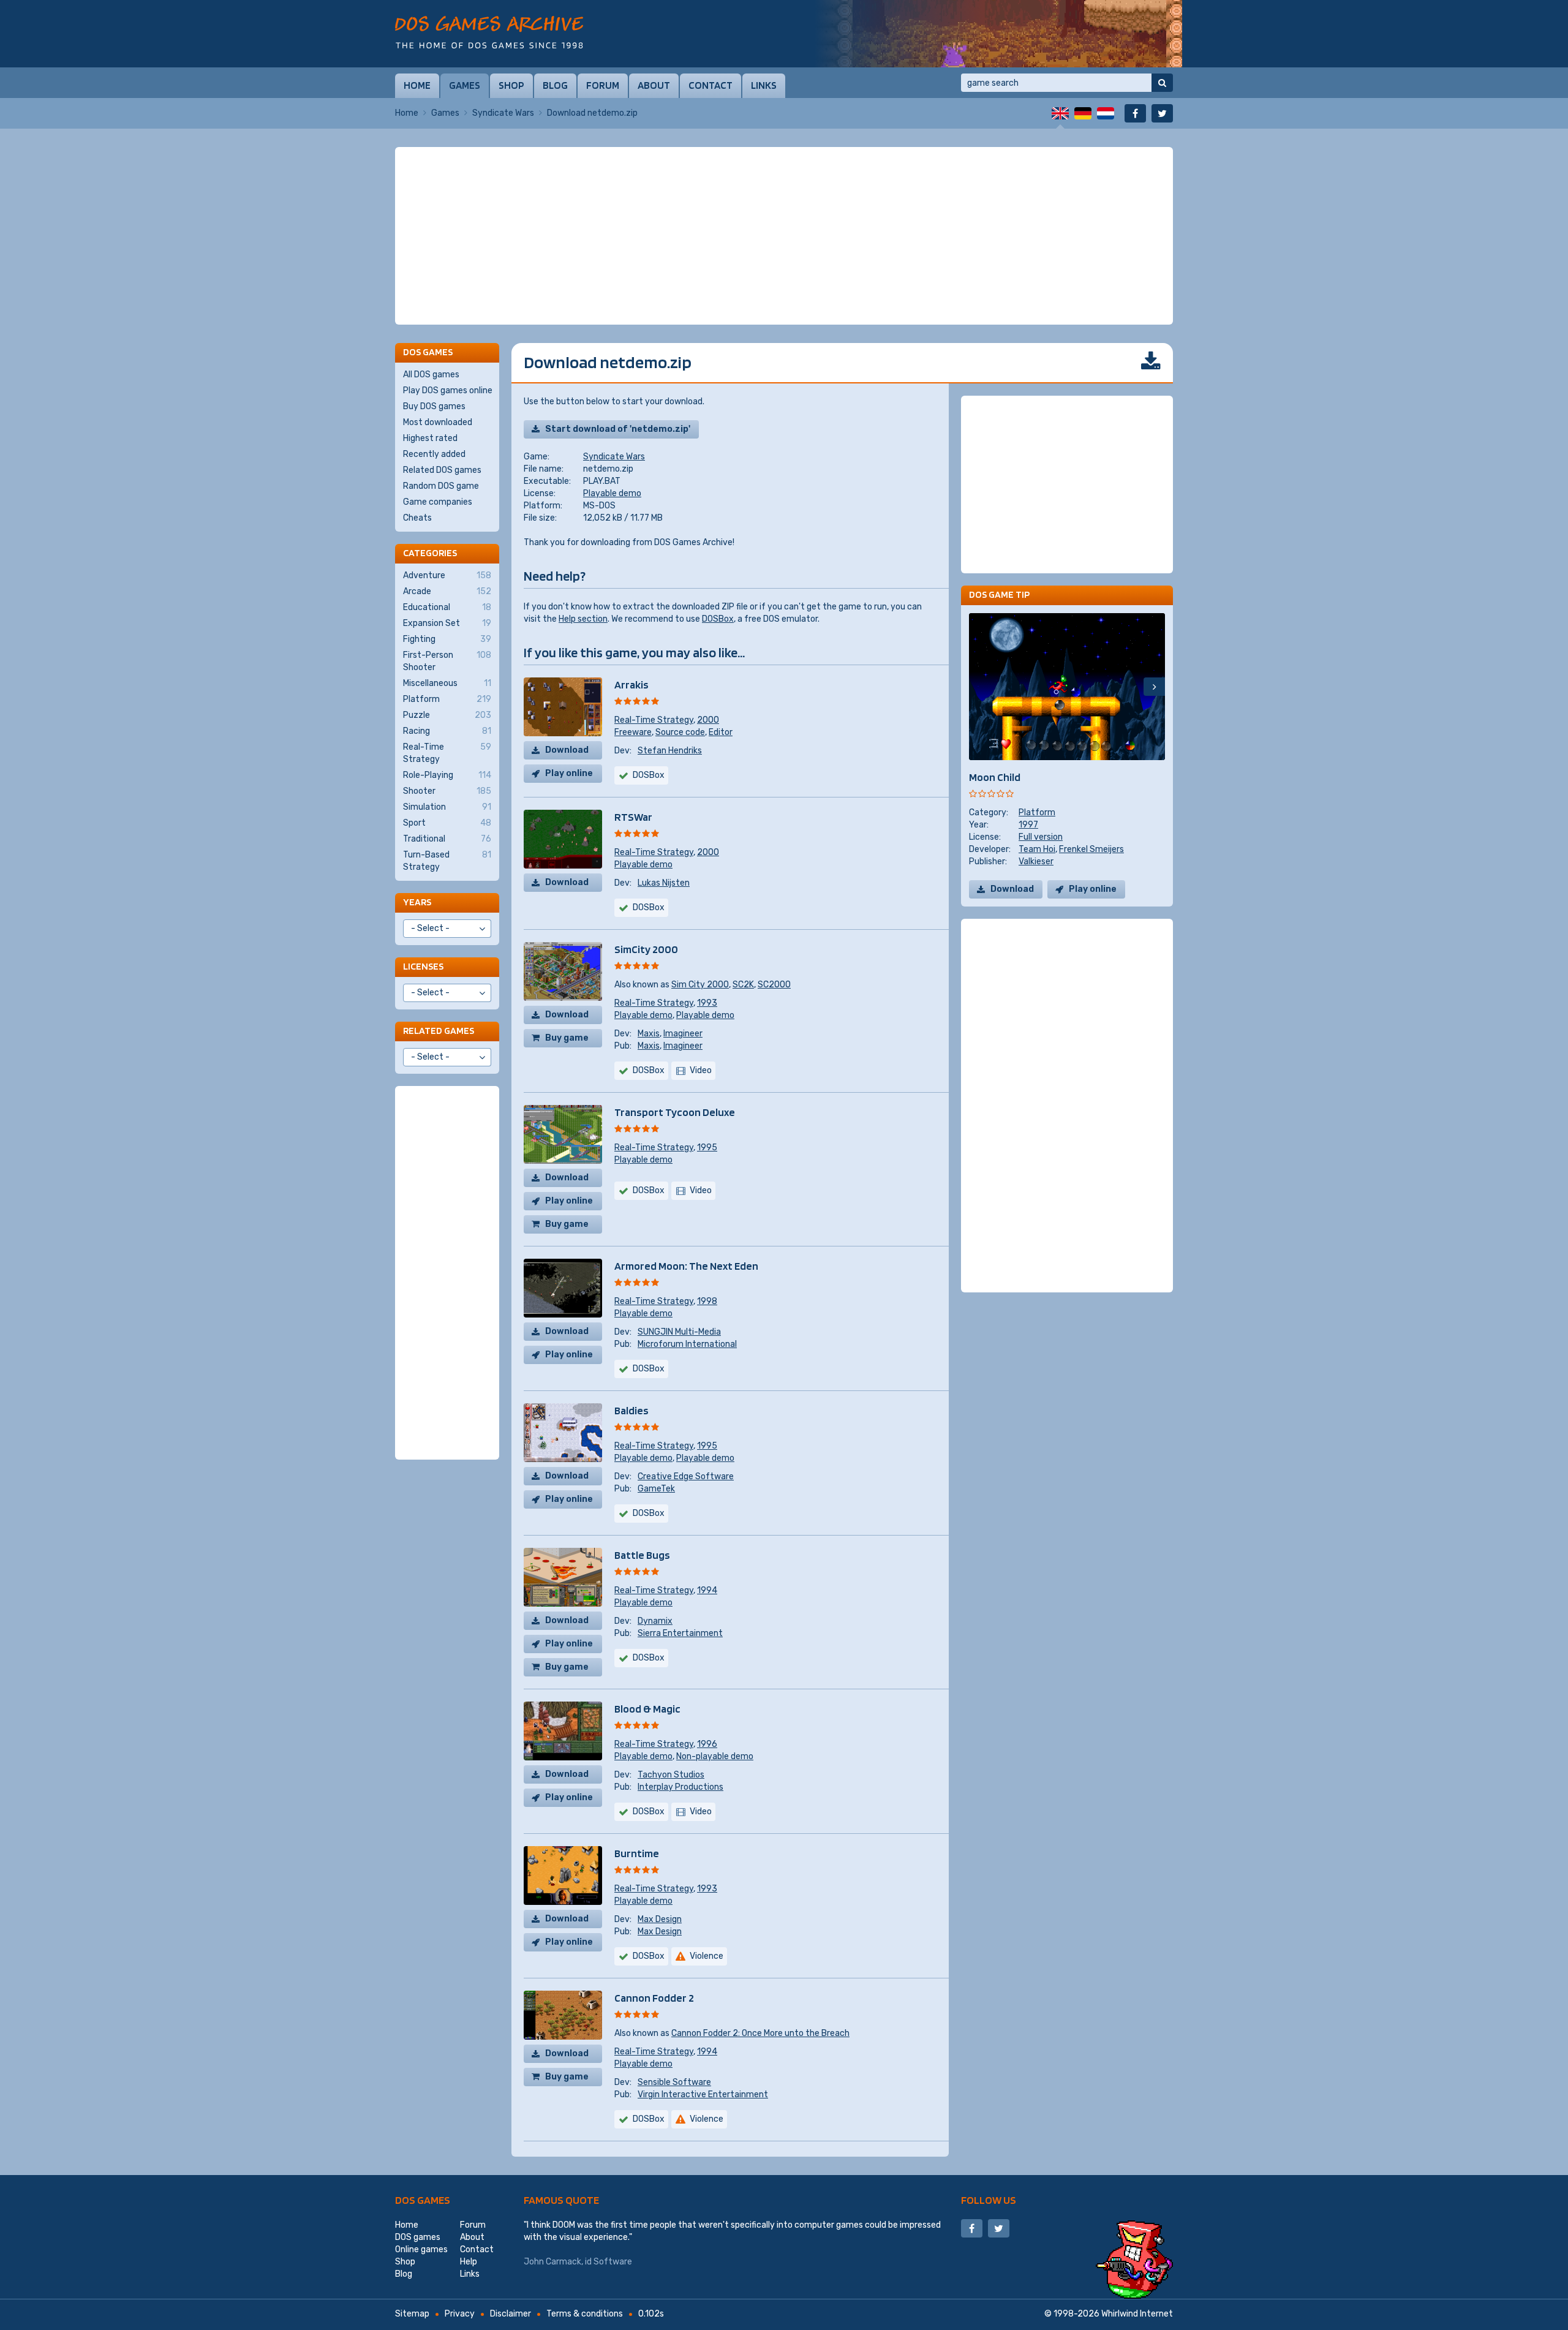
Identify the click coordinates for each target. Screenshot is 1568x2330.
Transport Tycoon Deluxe (675, 1112)
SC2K (743, 985)
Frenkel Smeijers (1091, 849)
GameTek (656, 1489)
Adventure (447, 575)
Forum (603, 85)
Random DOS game (441, 486)
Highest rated (430, 438)
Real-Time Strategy (654, 720)
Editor (721, 732)
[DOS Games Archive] (489, 32)
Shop (511, 85)
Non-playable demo (715, 1756)
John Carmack (552, 2262)
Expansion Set (447, 623)
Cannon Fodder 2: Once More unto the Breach (760, 2033)
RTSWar (633, 817)
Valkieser (1036, 861)
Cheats (417, 518)
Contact (710, 85)
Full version (1041, 837)
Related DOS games (442, 470)
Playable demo (612, 493)
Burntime (637, 1853)
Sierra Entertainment (680, 1633)
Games (465, 85)
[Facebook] (1135, 113)
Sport (447, 823)
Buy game (567, 1038)
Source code (680, 732)
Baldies (631, 1410)
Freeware (633, 732)
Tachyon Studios (671, 1775)
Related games (439, 1031)
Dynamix (655, 1621)
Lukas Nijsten (664, 883)
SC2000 (774, 985)
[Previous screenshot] (980, 687)
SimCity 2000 (646, 949)
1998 (707, 1301)
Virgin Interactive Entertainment (703, 2094)
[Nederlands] (1106, 113)
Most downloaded (438, 422)
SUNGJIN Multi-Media (679, 1332)
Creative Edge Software (686, 1476)
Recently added (434, 454)
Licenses (423, 966)
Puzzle (447, 715)
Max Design (660, 1919)
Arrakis (631, 684)
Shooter (447, 791)
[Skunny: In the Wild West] (998, 34)
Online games (421, 2249)
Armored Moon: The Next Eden (686, 1266)
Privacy (460, 2314)
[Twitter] (1162, 113)
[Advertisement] (784, 236)
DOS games (423, 2200)
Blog (555, 85)
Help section (583, 619)
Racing (447, 731)
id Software (609, 2262)
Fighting (447, 639)
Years (417, 902)
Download (567, 750)
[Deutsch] (1083, 113)
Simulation (447, 807)
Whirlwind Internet (1137, 2314)
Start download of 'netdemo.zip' (618, 429)
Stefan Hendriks (670, 751)
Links (764, 85)
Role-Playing (447, 775)
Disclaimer (511, 2314)
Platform (1037, 812)
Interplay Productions (680, 1787)
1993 (707, 1003)
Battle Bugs (642, 1555)
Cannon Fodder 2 (654, 1998)
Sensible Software (674, 2082)
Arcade (447, 591)
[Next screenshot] (1154, 687)
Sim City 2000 (700, 985)
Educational (447, 607)
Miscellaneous (447, 683)
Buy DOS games (434, 406)
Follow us (989, 2200)
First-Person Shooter (447, 661)
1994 (707, 1590)
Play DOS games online (448, 390)
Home (417, 85)
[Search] (1162, 83)
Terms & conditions (585, 2314)
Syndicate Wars (503, 113)
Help (469, 2262)
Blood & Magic (647, 1709)
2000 (708, 720)
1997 (1028, 825)
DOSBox (718, 619)
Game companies (438, 502)
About (654, 85)
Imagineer (683, 1034)
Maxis (649, 1034)
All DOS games (431, 375)
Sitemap (412, 2314)
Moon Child (995, 777)
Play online (569, 773)
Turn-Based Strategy (447, 861)
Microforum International (687, 1344)
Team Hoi (1037, 849)
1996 (707, 1744)
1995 (707, 1148)
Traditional (447, 839)
